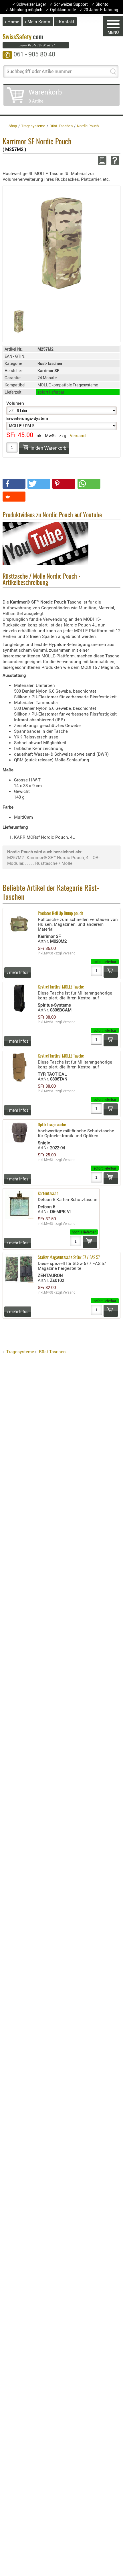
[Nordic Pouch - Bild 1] (19, 322)
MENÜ (113, 32)
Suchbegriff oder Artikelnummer (39, 71)
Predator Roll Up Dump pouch (60, 914)
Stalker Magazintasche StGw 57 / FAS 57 (69, 1258)
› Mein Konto (38, 21)
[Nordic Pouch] (61, 244)
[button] (14, 484)
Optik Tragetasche (52, 1125)
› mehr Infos (18, 972)
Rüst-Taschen (52, 1351)
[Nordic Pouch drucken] (101, 160)
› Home (12, 21)
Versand (78, 435)
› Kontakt (65, 21)
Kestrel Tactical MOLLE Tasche (61, 987)
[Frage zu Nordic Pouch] (114, 160)
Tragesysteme (20, 1351)
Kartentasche (48, 1194)
